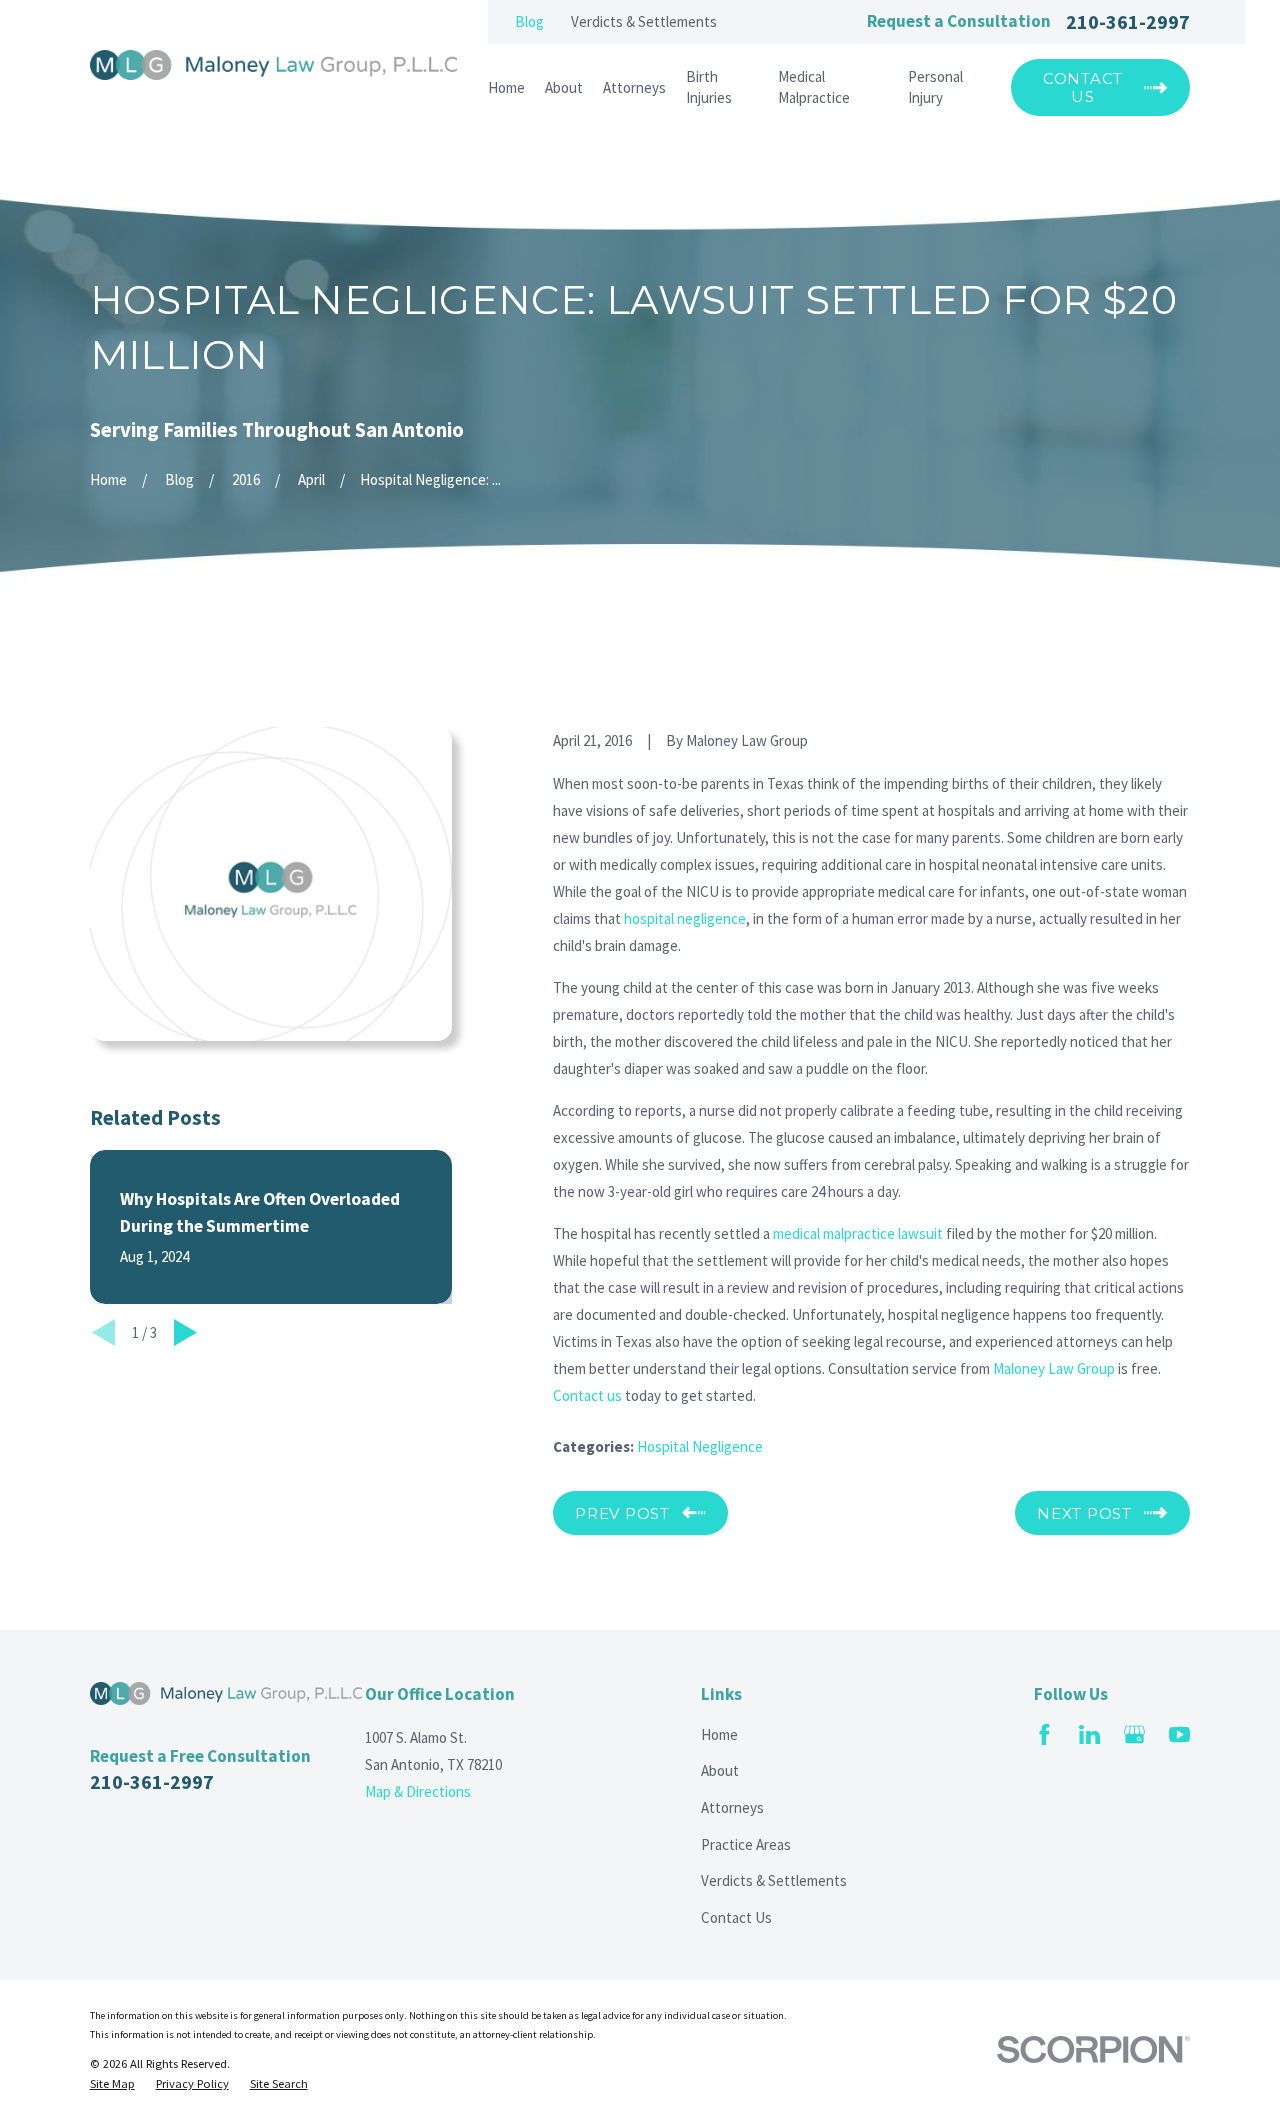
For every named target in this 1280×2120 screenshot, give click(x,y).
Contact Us (736, 1917)
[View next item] (185, 1332)
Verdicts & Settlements (644, 21)
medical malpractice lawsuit (858, 1233)
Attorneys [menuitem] (634, 87)
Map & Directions (418, 1791)
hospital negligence (685, 918)
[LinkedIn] (1089, 1734)
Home (719, 1734)
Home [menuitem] (506, 87)
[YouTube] (1179, 1734)
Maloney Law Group (1054, 1368)
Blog (529, 21)
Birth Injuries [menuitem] (709, 87)
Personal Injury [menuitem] (935, 87)
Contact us (587, 1395)
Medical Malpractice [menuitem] (814, 87)
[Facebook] (1044, 1734)
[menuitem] (112, 2084)
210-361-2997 (1128, 22)
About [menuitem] (564, 87)
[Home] (274, 65)
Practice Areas (746, 1844)
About (720, 1770)
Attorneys (732, 1807)
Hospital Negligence (700, 1446)
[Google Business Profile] (1134, 1734)
